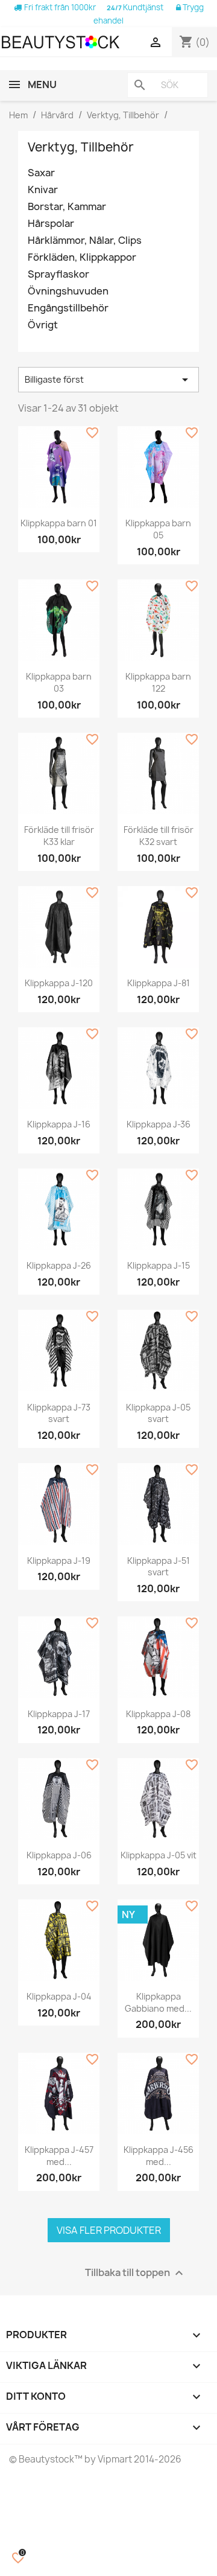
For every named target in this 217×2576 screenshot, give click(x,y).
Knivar (43, 190)
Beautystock (46, 2459)
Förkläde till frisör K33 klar (59, 836)
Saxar (41, 173)
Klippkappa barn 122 (158, 682)
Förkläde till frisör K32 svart (159, 836)
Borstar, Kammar (67, 207)
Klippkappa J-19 (59, 1561)
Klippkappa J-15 (159, 1265)
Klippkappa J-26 (59, 1265)
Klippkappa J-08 (158, 1714)
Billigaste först (108, 380)
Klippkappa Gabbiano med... (158, 2002)
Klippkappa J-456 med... (159, 2156)
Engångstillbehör (68, 308)
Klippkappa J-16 (59, 1124)
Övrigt (43, 325)
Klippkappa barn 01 (59, 523)
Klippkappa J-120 (59, 983)
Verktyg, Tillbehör (81, 147)
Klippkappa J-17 (59, 1714)
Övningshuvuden (68, 291)
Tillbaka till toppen (136, 2273)
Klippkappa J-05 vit (159, 1855)
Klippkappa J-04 (59, 1996)
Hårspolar (51, 224)
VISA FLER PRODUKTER (109, 2230)
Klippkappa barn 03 (59, 682)
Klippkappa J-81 (159, 983)
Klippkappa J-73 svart (59, 1413)
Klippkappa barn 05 (158, 529)
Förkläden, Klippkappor (82, 257)
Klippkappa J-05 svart (158, 1413)
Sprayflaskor (58, 274)
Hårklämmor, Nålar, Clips (85, 241)
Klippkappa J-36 (159, 1124)
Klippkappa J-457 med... (59, 2156)
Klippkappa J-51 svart (159, 1567)
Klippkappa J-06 (59, 1855)
